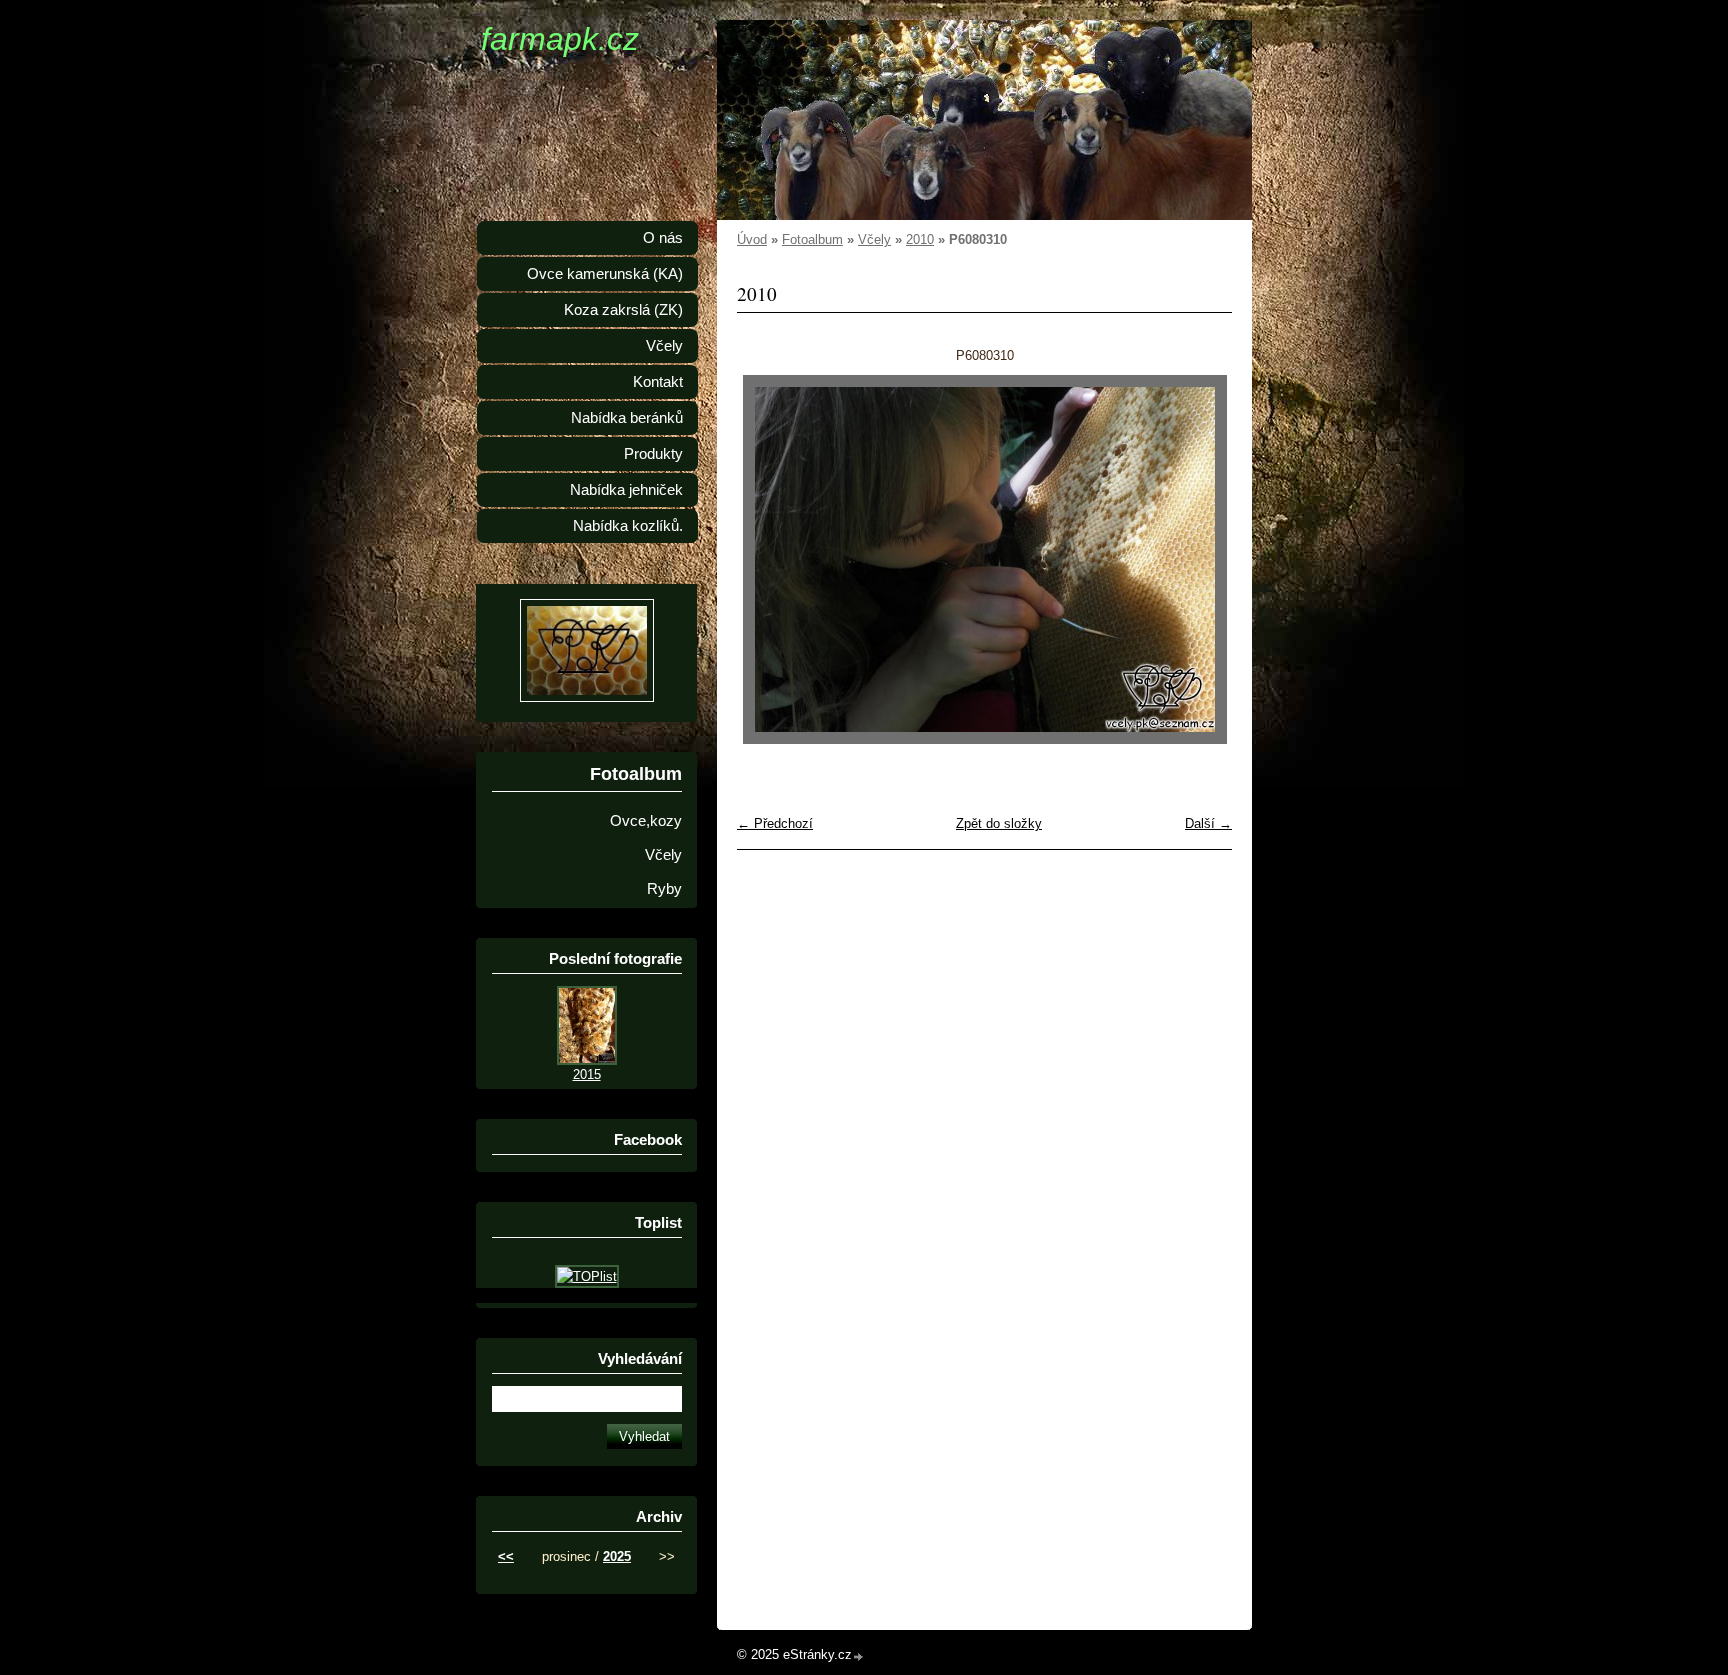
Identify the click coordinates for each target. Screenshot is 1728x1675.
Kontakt (658, 382)
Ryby (664, 889)
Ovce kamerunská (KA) (605, 274)
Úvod (752, 239)
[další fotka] (1199, 559)
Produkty (653, 454)
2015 (587, 1074)
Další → (1208, 823)
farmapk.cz (560, 39)
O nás (663, 238)
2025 (617, 1556)
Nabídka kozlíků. (628, 526)
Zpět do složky (999, 823)
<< (506, 1556)
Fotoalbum (812, 239)
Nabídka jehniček (626, 490)
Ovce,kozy (646, 821)
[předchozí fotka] (769, 559)
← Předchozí (775, 823)
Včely (874, 239)
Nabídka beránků (627, 418)
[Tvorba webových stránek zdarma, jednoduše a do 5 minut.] (859, 1656)
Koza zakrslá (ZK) (623, 310)
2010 (920, 239)
